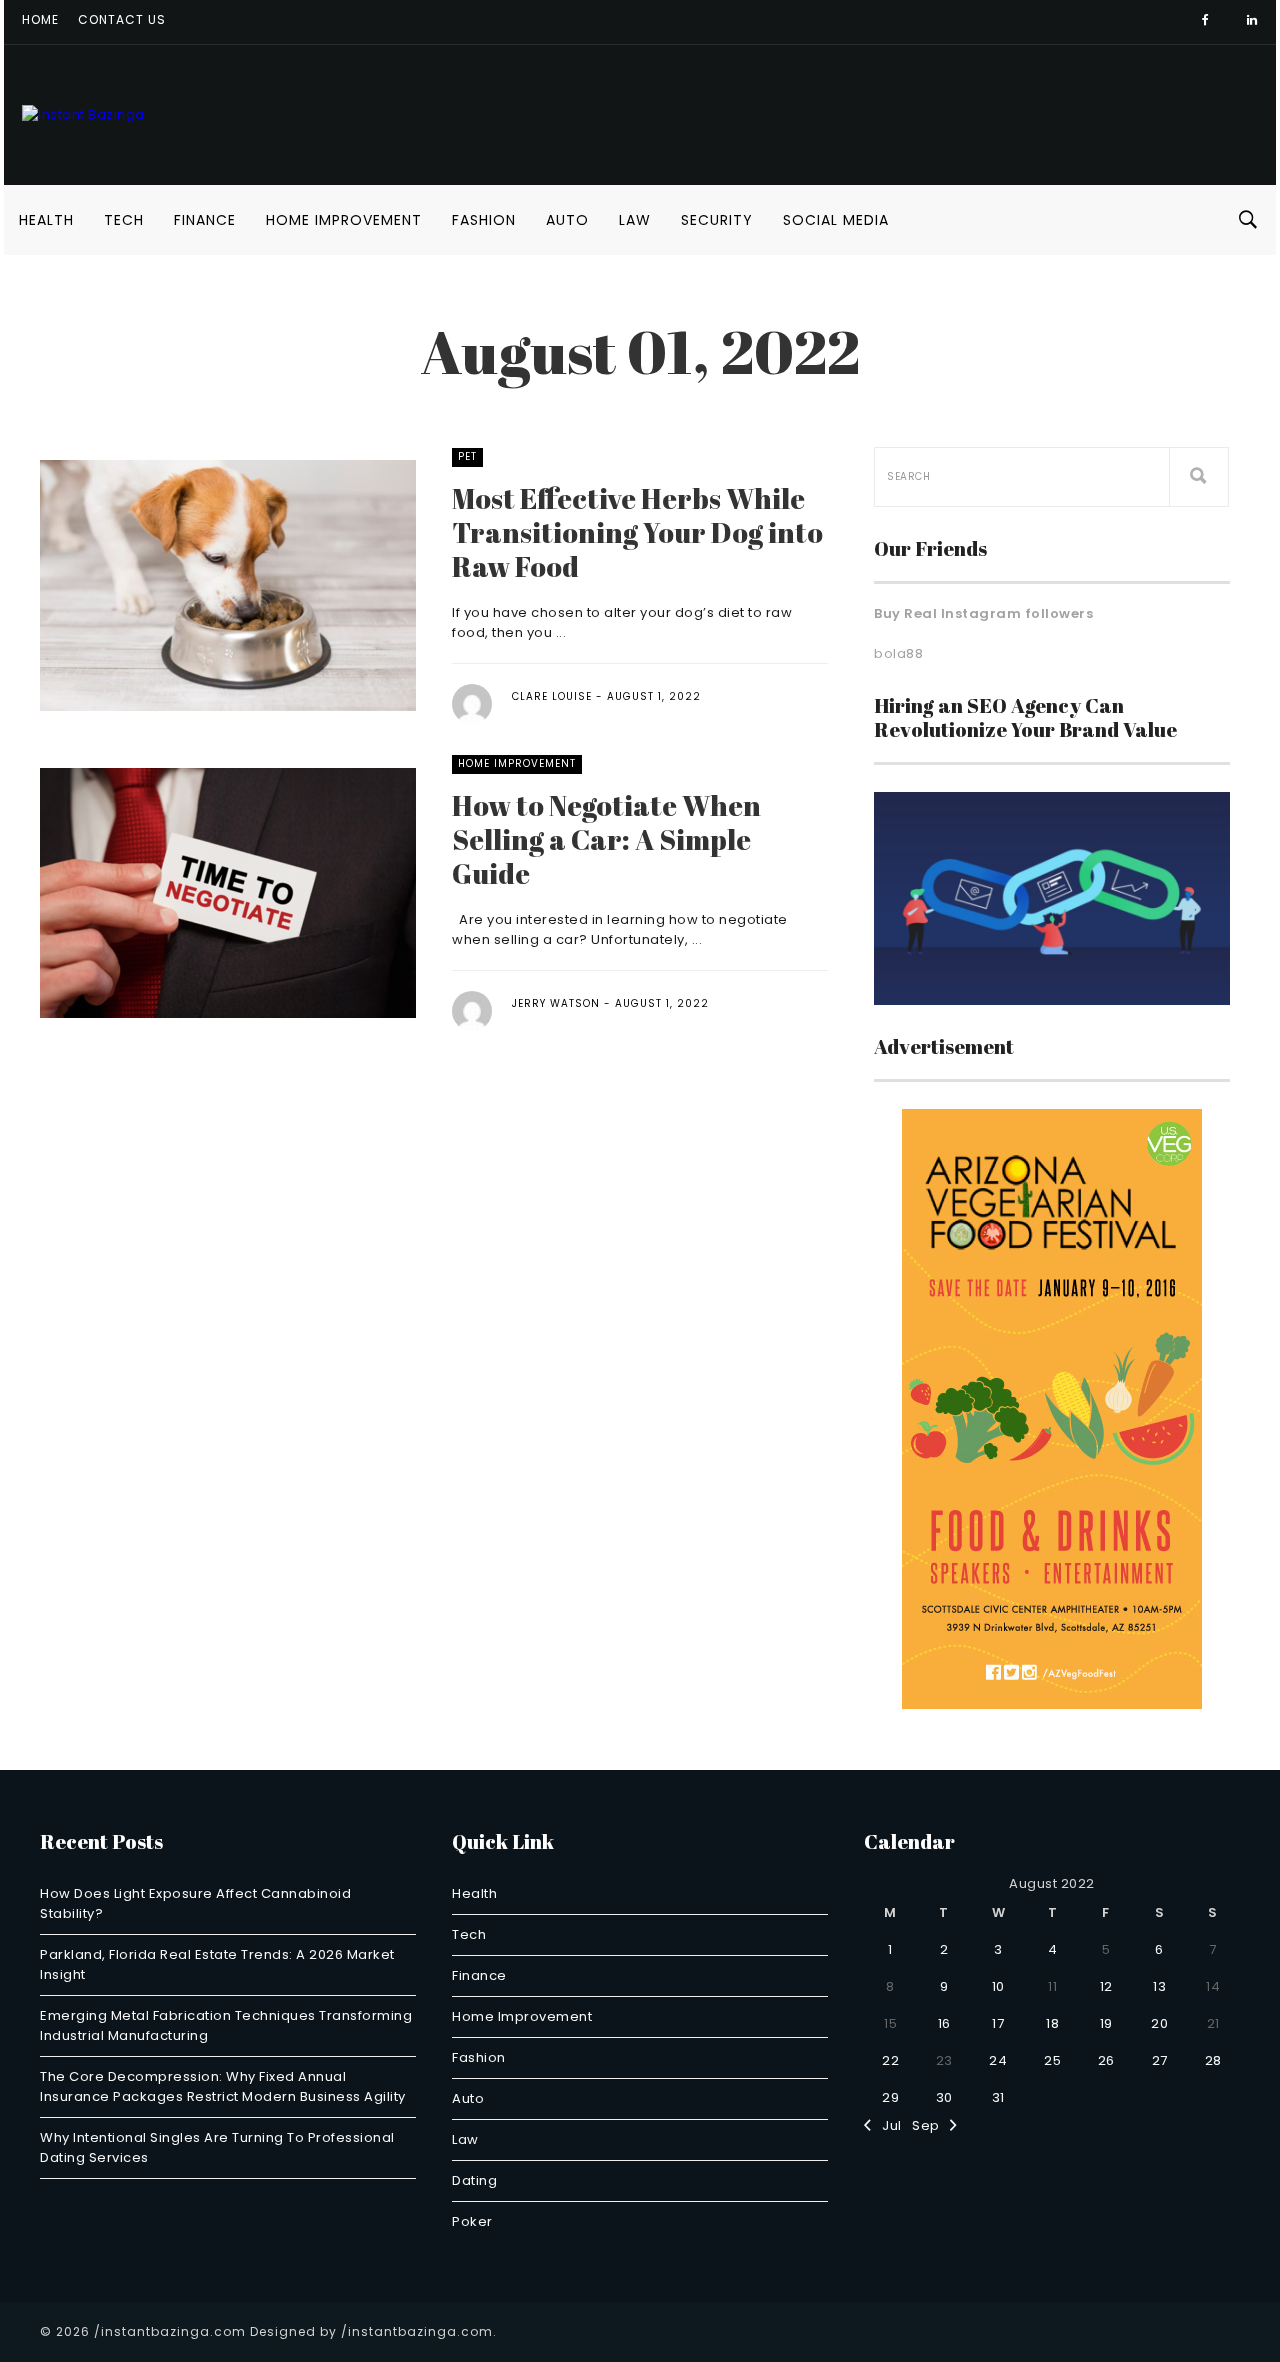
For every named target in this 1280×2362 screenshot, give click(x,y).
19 (1106, 2023)
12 (1106, 1986)
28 (1213, 2060)
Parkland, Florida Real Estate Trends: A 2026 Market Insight (217, 1964)
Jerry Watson (556, 1003)
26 (1106, 2060)
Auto (567, 220)
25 (1052, 2060)
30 (944, 2097)
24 (998, 2060)
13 (1159, 1986)
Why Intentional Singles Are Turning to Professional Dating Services (217, 2147)
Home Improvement (344, 220)
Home (40, 19)
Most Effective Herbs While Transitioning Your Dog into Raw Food (637, 532)
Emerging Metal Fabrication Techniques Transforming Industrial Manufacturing (226, 2025)
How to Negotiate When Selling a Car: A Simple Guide (606, 839)
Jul (887, 2125)
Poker (472, 2221)
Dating (474, 2180)
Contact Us (122, 19)
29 (890, 2097)
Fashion (484, 220)
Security (717, 220)
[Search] (1199, 477)
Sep (931, 2125)
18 (1052, 2023)
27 (1160, 2060)
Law (635, 220)
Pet (467, 456)
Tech (124, 220)
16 (944, 2023)
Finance (205, 220)
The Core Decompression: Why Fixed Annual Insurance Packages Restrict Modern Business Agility (223, 2086)
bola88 (898, 653)
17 (998, 2023)
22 (890, 2060)
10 (998, 1986)
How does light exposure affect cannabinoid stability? (195, 1903)
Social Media (836, 220)
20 (1159, 2023)
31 (998, 2097)
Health (46, 220)
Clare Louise (552, 696)
